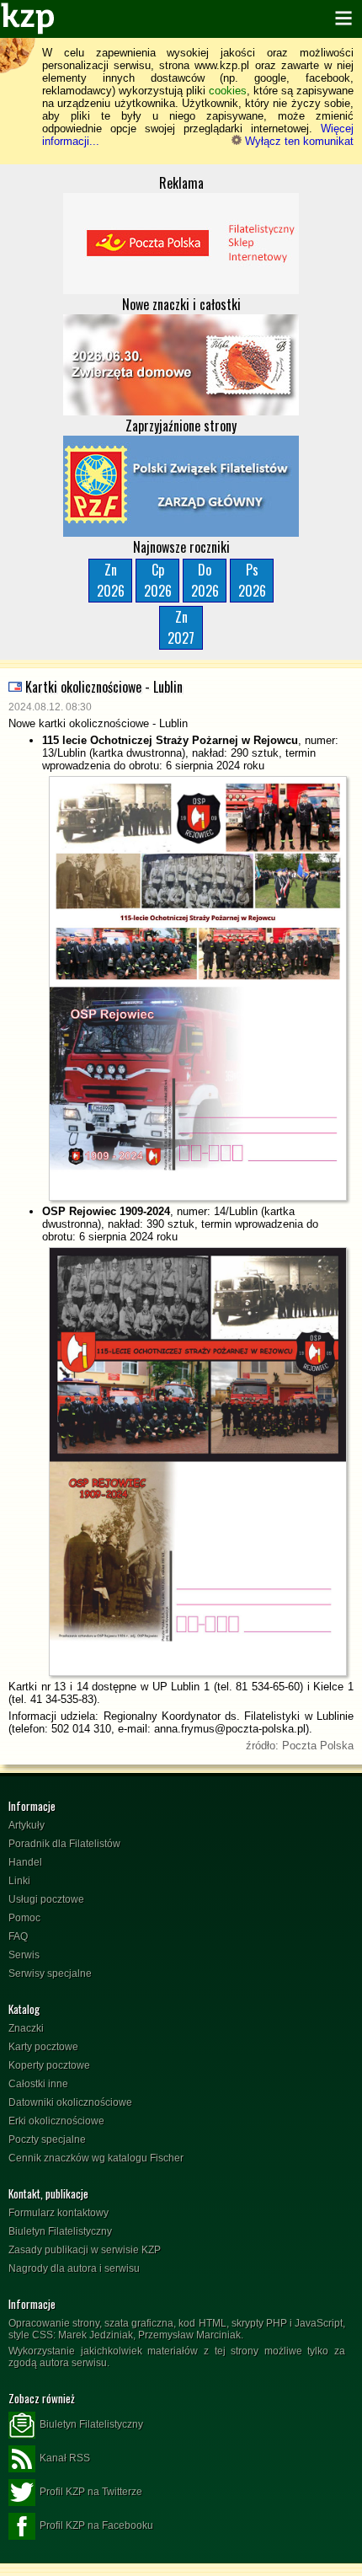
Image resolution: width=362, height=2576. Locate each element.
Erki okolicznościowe (56, 2121)
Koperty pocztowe (49, 2065)
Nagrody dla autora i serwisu (74, 2268)
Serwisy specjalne (50, 1974)
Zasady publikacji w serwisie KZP (85, 2250)
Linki (19, 1881)
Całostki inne (38, 2084)
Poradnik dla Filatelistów (64, 1844)
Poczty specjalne (47, 2140)
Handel (25, 1862)
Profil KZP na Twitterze (91, 2492)
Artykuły (27, 1825)
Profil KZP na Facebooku (96, 2525)
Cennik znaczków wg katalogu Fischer (96, 2158)
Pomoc (24, 1918)
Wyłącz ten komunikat (298, 141)
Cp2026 (158, 580)
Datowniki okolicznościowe (70, 2102)
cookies (228, 91)
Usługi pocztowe (46, 1899)
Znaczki (26, 2028)
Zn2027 (181, 627)
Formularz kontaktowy (59, 2213)
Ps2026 (252, 580)
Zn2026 (111, 580)
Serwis (24, 1955)
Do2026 (205, 580)
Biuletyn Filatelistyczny (60, 2231)
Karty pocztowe (43, 2047)
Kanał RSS (65, 2458)
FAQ (18, 1936)
